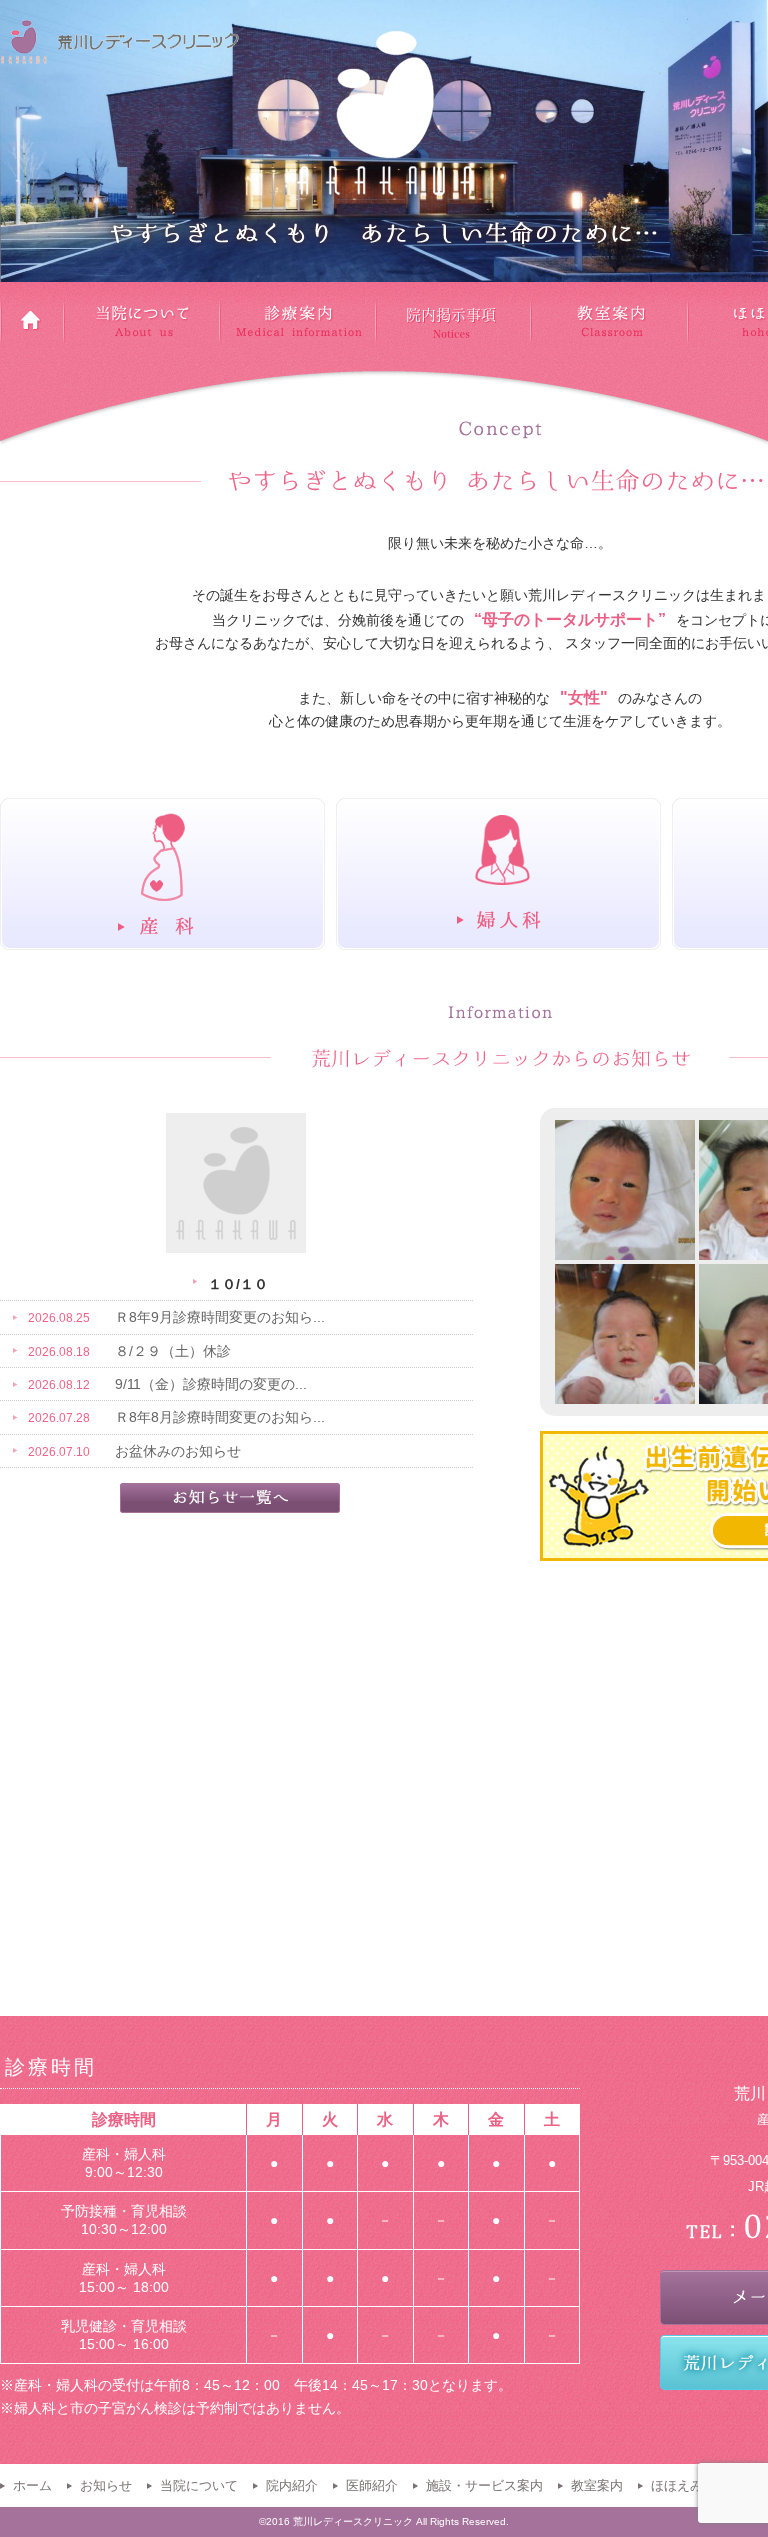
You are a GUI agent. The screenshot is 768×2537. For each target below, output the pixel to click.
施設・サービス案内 (484, 2485)
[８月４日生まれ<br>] (625, 1334)
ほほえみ (677, 2485)
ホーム (32, 2485)
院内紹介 (292, 2485)
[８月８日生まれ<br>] (625, 1190)
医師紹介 (372, 2485)
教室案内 (597, 2485)
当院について (199, 2485)
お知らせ (106, 2485)
